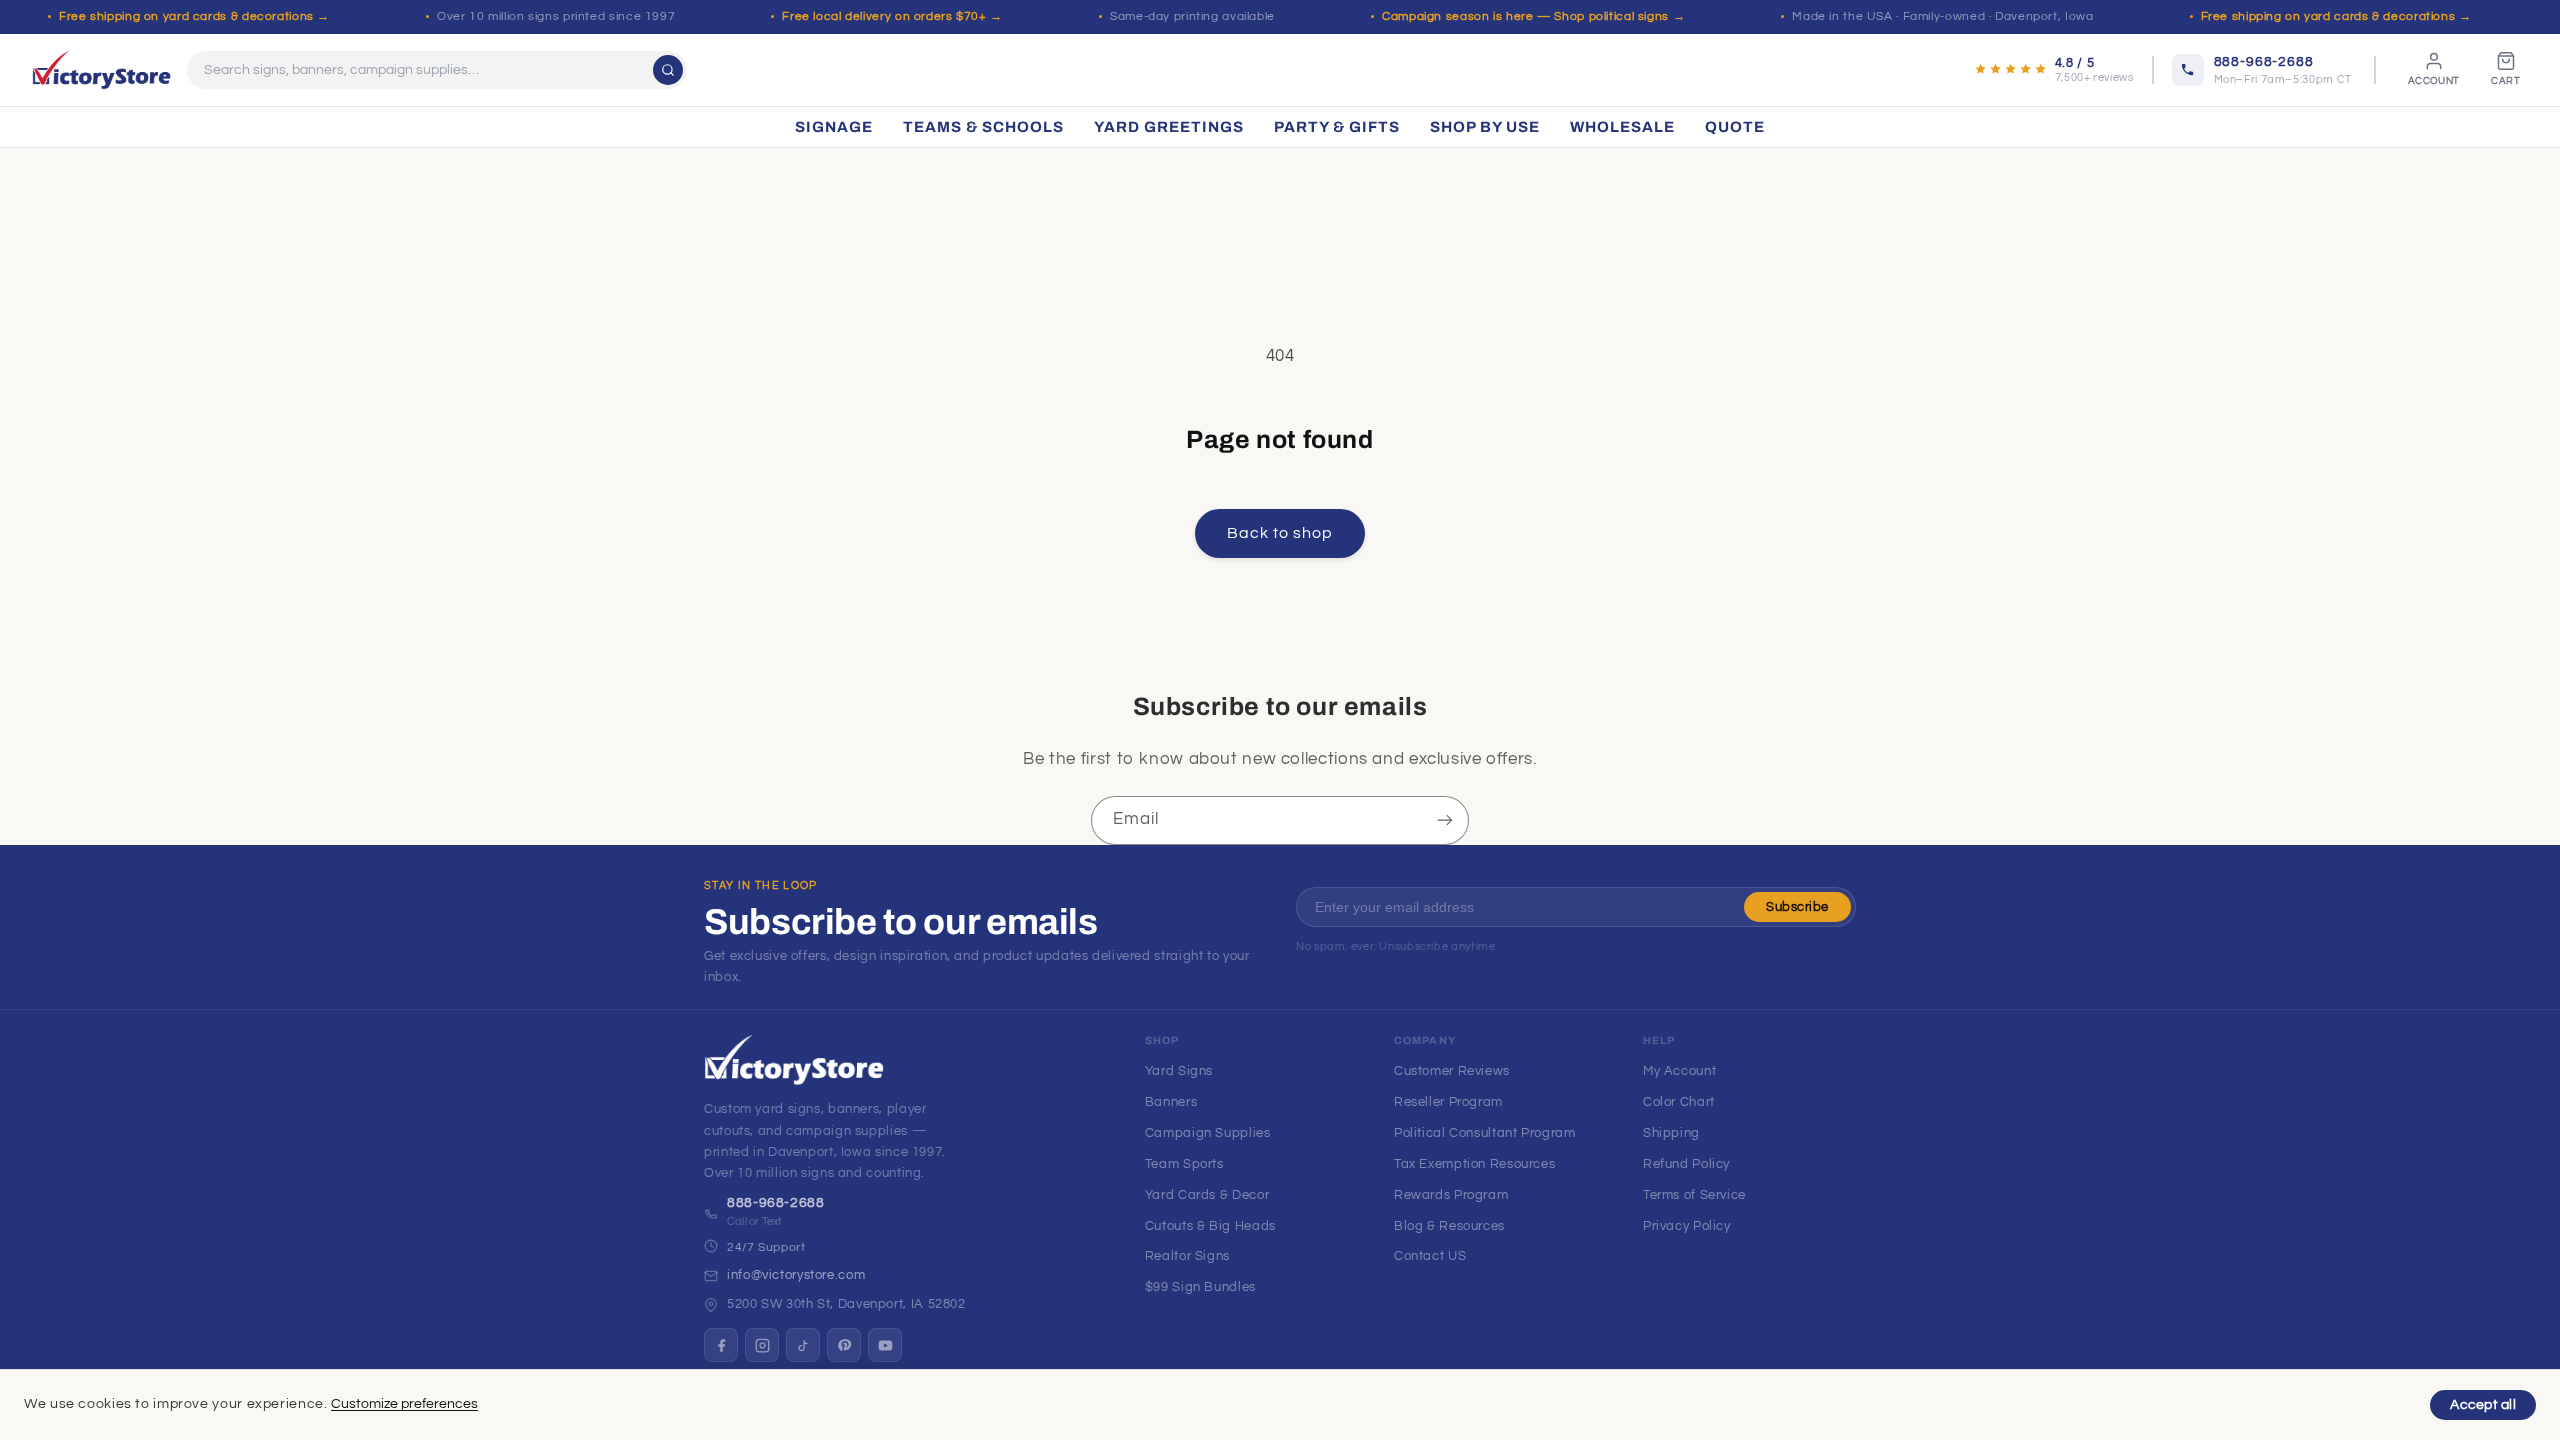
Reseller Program (1448, 1102)
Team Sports (1184, 1164)
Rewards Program (1451, 1195)
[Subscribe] (1445, 820)
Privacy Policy (1687, 1226)
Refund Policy (1686, 1164)
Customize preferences (404, 1404)
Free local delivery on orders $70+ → (892, 16)
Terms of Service (1694, 1195)
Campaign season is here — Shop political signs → (1533, 16)
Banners (1171, 1102)
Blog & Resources (1449, 1226)
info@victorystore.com (796, 1275)
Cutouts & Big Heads (1210, 1226)
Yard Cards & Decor (1207, 1195)
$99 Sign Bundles (1200, 1287)
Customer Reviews (1452, 1071)
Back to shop (1280, 533)
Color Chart (1679, 1102)
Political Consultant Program (1485, 1133)
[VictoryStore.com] (101, 70)
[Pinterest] (844, 1345)
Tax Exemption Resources (1475, 1164)
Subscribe (1797, 907)
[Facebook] (721, 1345)
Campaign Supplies (1208, 1133)
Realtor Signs (1187, 1256)
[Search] (668, 70)
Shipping (1671, 1133)
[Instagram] (762, 1345)
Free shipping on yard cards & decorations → (194, 16)
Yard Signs (1179, 1071)
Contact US (1430, 1256)
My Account (1679, 1071)
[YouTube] (885, 1345)
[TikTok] (803, 1345)
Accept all (2483, 1405)
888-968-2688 (776, 1203)
